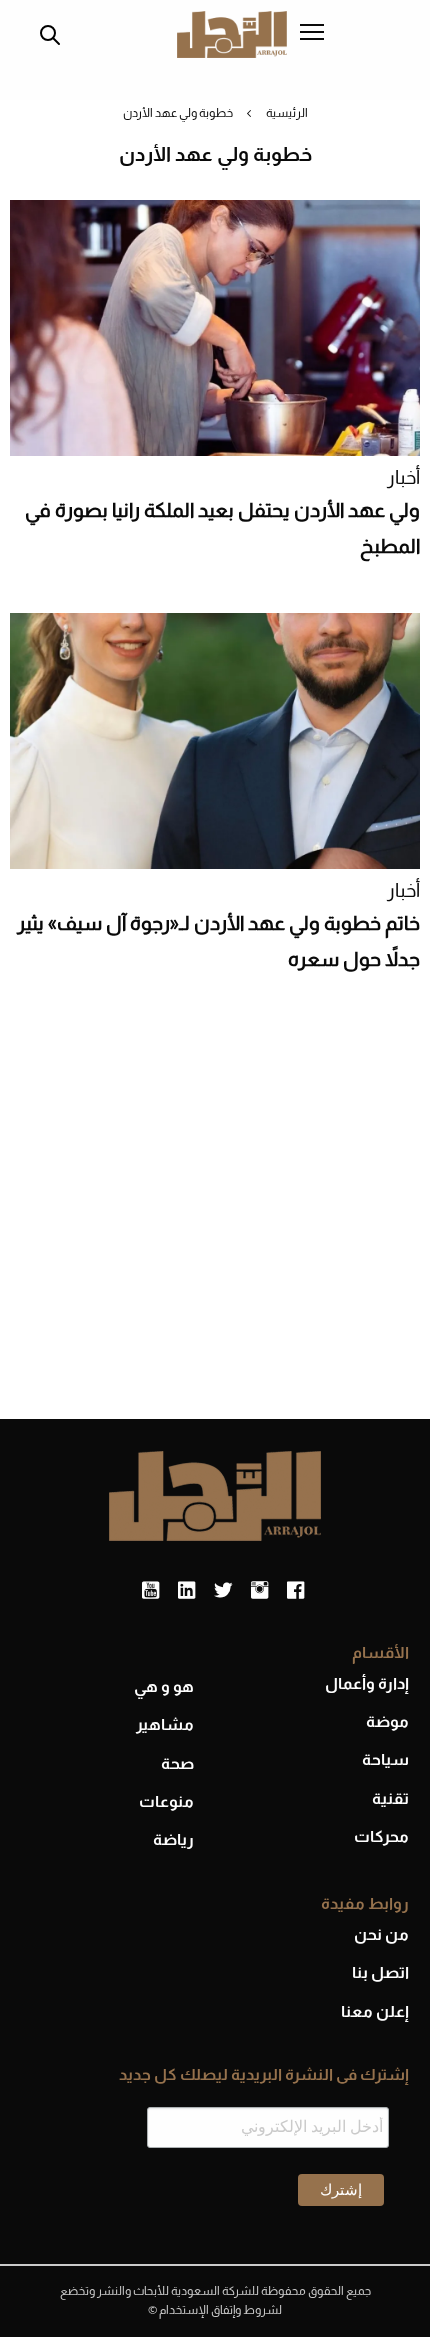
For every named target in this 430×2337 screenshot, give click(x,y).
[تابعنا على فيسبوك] (295, 1591)
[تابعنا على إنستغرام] (259, 1591)
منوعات (166, 1801)
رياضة (173, 1839)
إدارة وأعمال (367, 1683)
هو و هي (164, 1686)
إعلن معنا (375, 2011)
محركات (381, 1836)
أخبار (403, 477)
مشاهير (165, 1724)
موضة (387, 1721)
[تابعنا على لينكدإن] (186, 1591)
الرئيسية (287, 113)
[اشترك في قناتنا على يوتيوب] (150, 1591)
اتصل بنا (380, 1972)
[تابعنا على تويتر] (223, 1591)
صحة (177, 1763)
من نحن (381, 1934)
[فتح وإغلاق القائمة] (312, 34)
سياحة (385, 1759)
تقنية (390, 1798)
